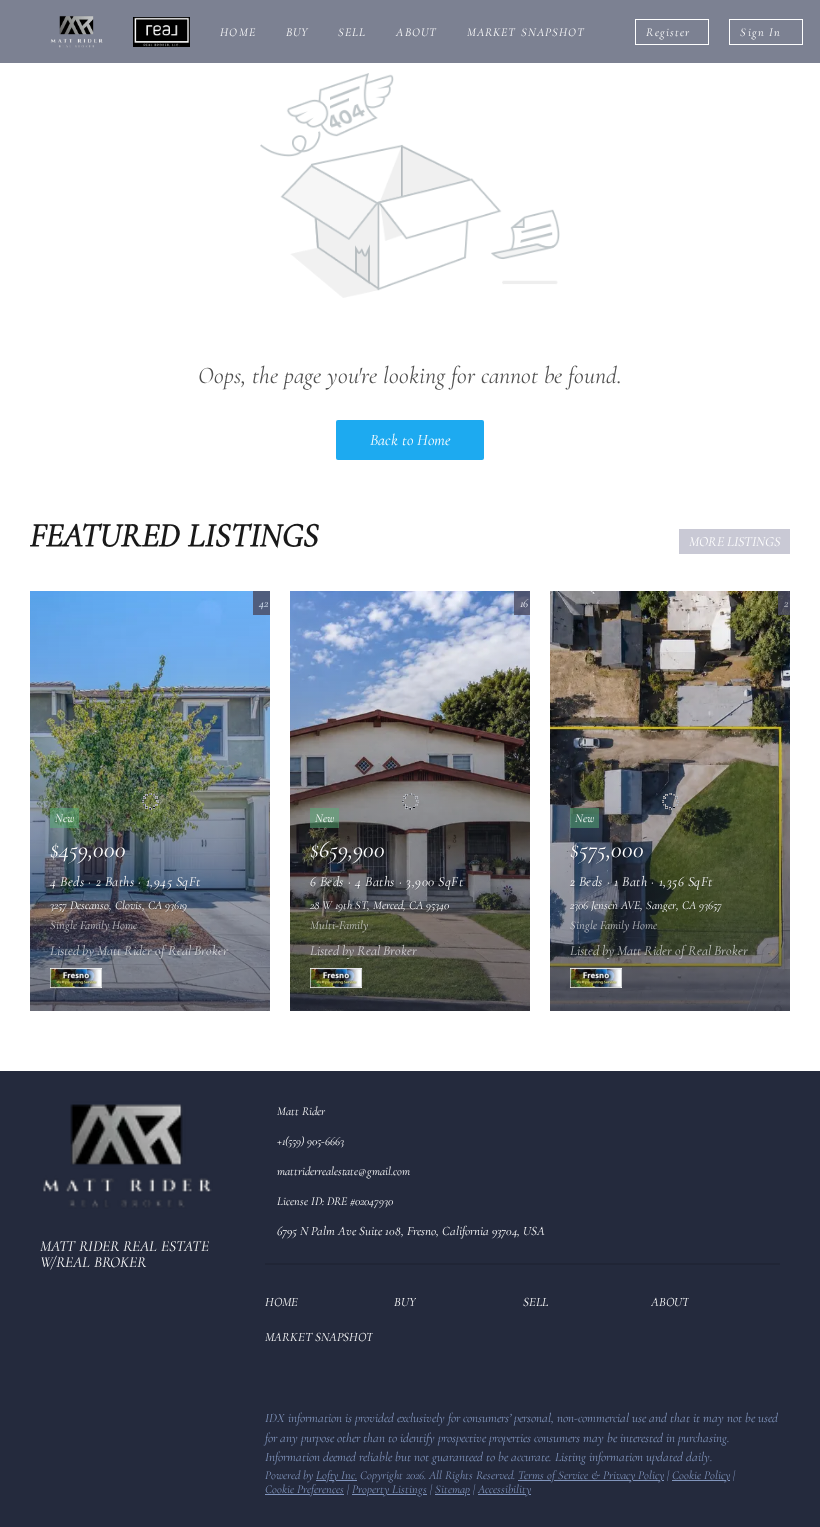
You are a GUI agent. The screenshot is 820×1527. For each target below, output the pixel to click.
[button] (286, 1306)
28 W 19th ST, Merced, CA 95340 (379, 905)
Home (237, 32)
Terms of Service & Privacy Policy (591, 1475)
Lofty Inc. (336, 1475)
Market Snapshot (526, 32)
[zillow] (95, 1424)
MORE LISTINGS (734, 541)
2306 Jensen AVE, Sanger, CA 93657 (646, 905)
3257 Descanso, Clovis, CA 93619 (118, 905)
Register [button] (668, 32)
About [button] (416, 32)
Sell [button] (352, 32)
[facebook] (55, 1424)
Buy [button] (297, 32)
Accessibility (504, 1489)
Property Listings (389, 1489)
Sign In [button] (760, 32)
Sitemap (452, 1489)
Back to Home (410, 440)
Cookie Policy (701, 1475)
